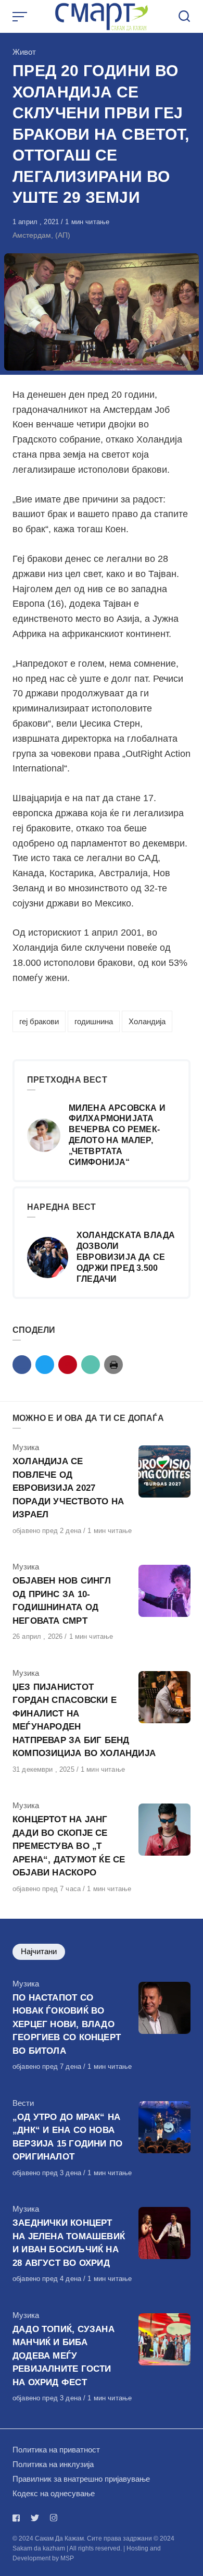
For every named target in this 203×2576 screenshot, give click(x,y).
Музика (26, 1447)
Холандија (147, 1021)
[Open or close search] (184, 17)
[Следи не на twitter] (35, 2518)
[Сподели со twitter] (45, 1365)
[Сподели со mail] (91, 1365)
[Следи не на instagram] (54, 2518)
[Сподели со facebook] (22, 1365)
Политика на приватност (56, 2450)
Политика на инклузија (53, 2464)
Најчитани (39, 1951)
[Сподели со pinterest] (68, 1365)
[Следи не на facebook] (18, 2518)
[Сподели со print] (113, 1365)
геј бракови (39, 1021)
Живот (24, 52)
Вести (23, 2103)
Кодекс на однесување (54, 2493)
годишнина (94, 1021)
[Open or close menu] (21, 17)
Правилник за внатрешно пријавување (81, 2479)
